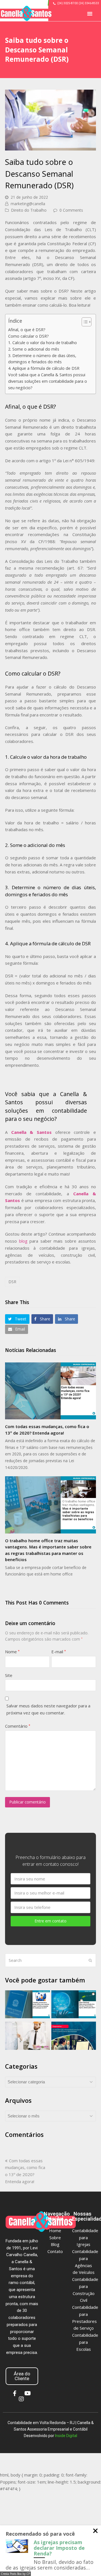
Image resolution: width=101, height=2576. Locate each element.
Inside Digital (66, 2436)
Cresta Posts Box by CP (15, 2574)
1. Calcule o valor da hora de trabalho (43, 343)
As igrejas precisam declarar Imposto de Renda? (59, 2548)
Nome (12, 1652)
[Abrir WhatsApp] (86, 2562)
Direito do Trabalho (29, 210)
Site (9, 1675)
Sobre (55, 2238)
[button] (90, 14)
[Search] (50, 1960)
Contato (55, 2251)
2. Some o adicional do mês (34, 349)
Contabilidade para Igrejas (85, 2238)
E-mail (59, 1652)
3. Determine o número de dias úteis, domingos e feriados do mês (42, 359)
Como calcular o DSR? (28, 336)
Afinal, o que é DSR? (27, 330)
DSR (12, 1282)
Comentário (18, 1726)
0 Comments (71, 210)
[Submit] (90, 1960)
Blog (55, 2244)
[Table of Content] (87, 322)
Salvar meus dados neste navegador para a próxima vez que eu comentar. (48, 1709)
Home (55, 2230)
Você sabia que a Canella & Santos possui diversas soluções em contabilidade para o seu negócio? (48, 381)
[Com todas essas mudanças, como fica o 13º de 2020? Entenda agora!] (50, 1391)
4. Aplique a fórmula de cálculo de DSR (44, 368)
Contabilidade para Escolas (85, 2342)
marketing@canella (28, 204)
